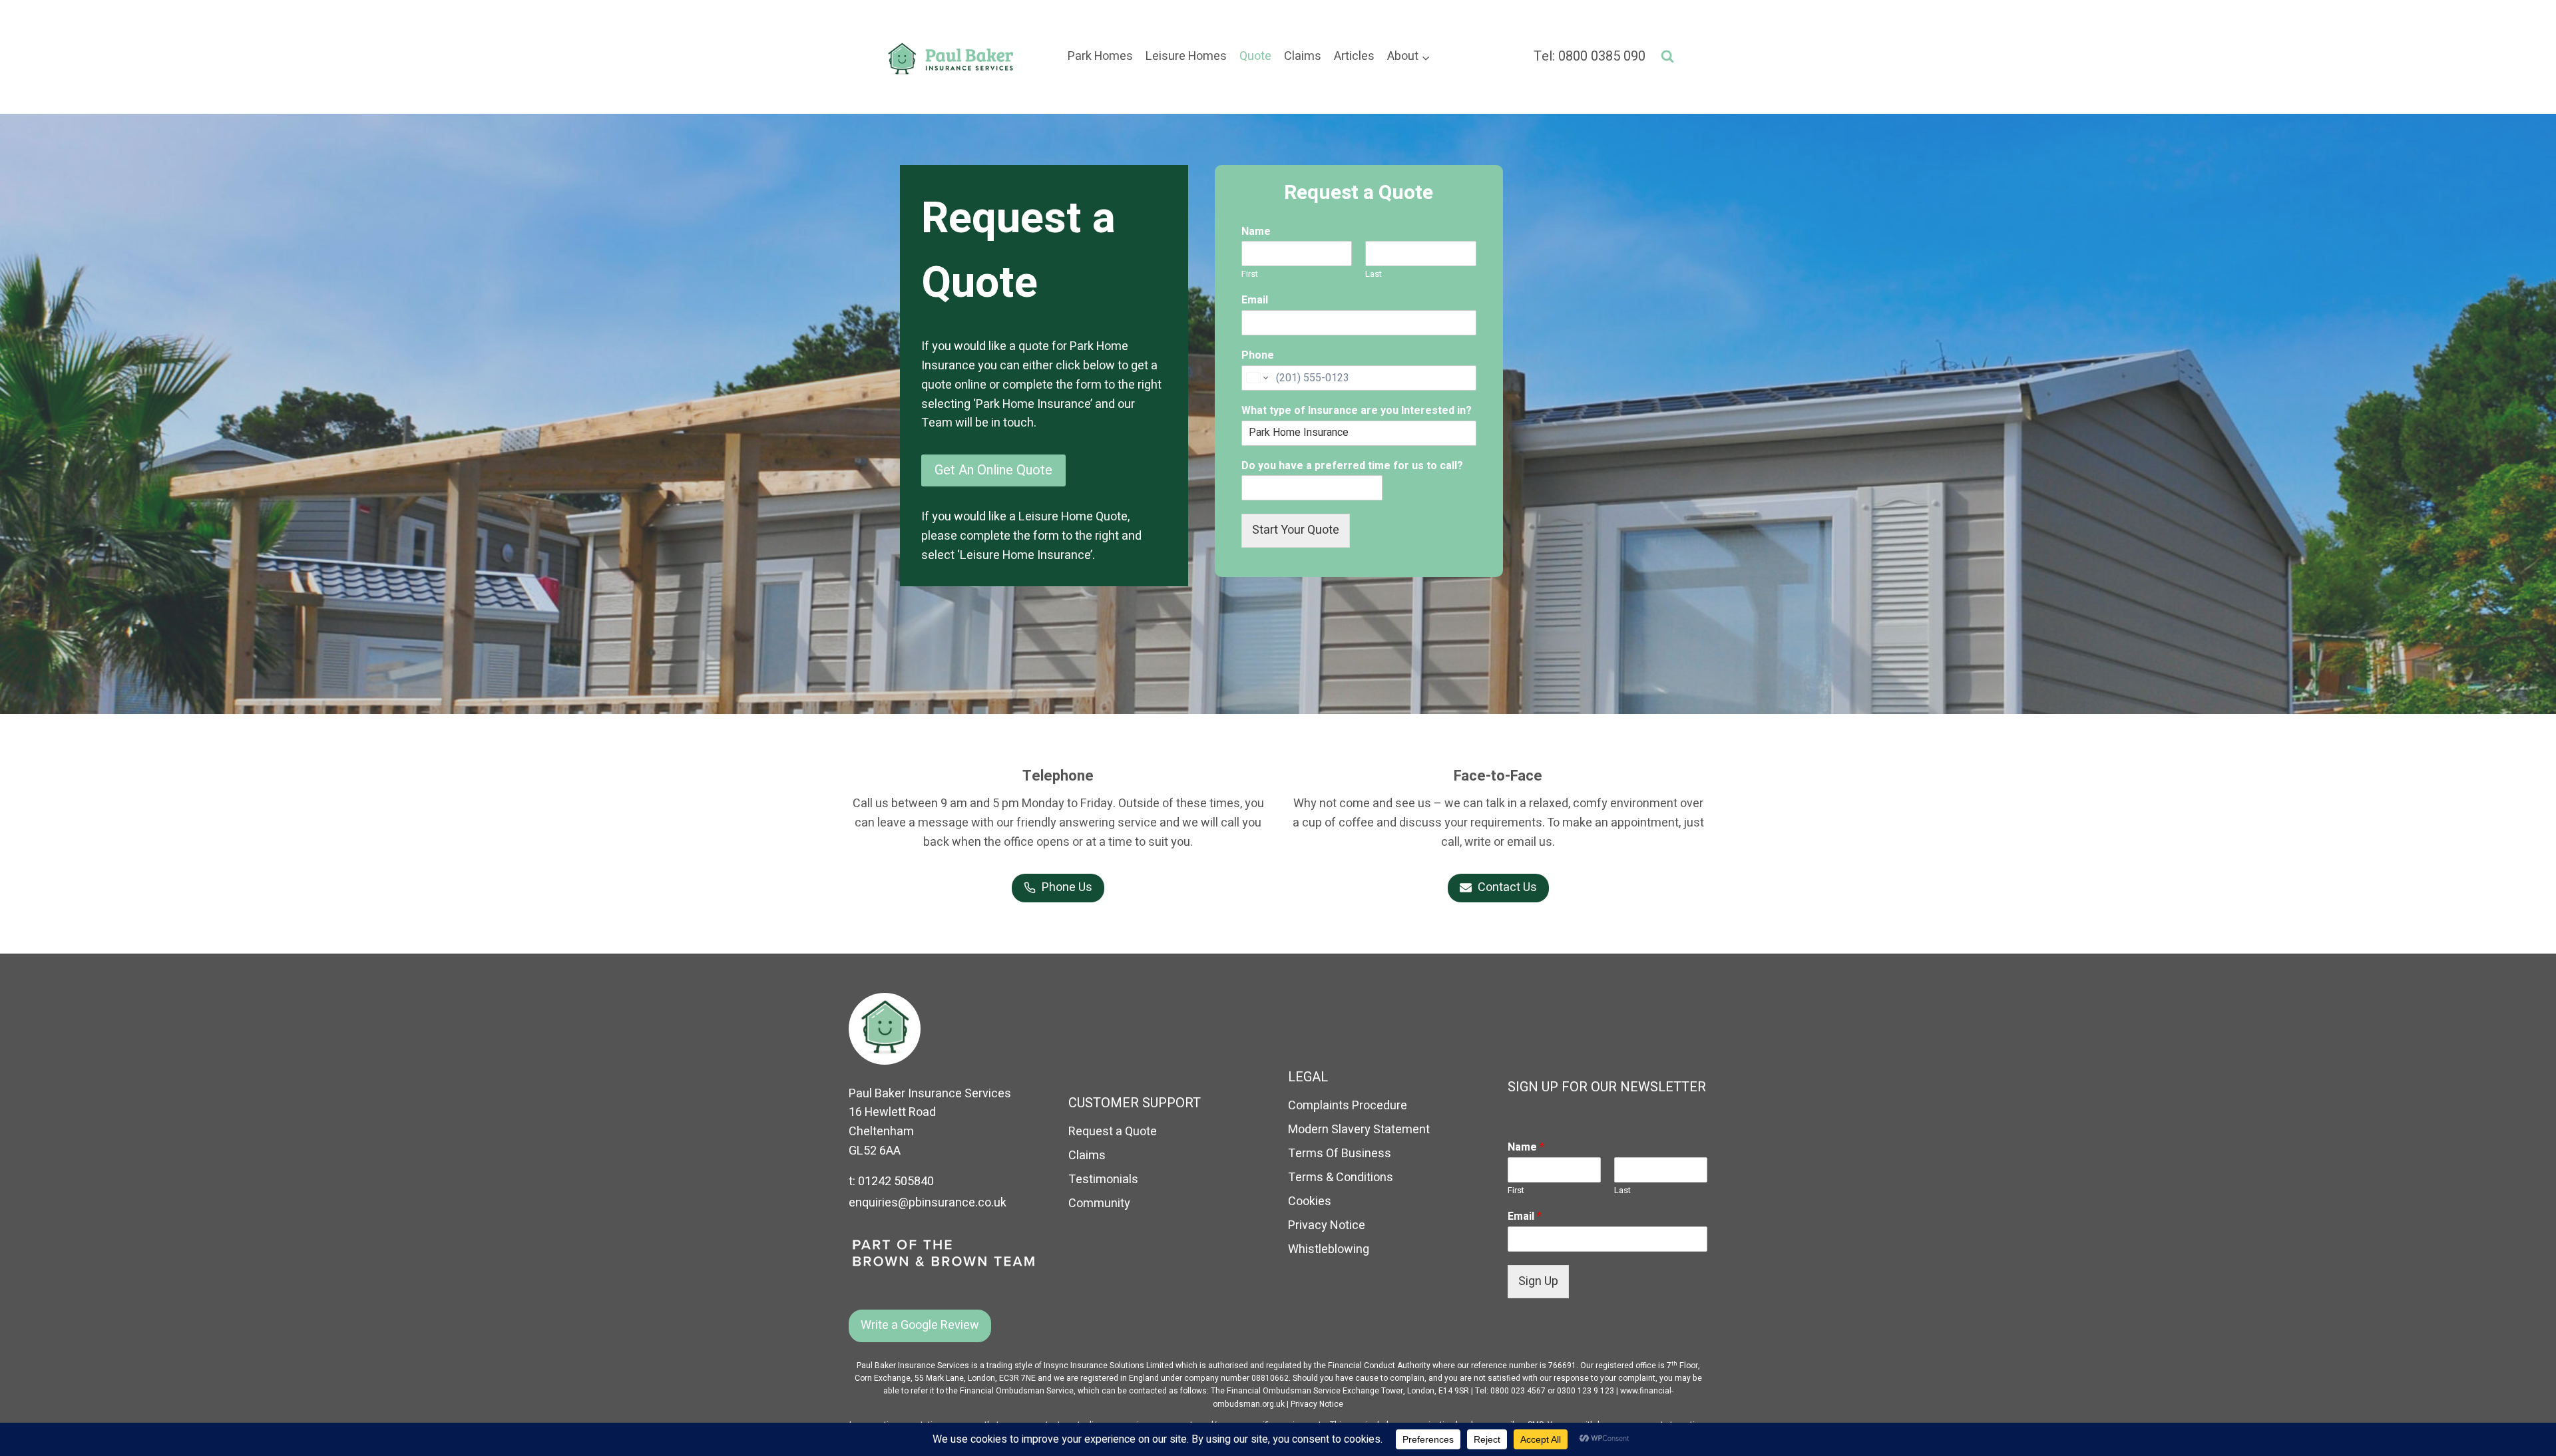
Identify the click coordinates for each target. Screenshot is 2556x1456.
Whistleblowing (1329, 1249)
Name (1256, 232)
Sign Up (1538, 1281)
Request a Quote (1113, 1132)
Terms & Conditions (1341, 1178)
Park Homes (1100, 56)
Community (1099, 1203)
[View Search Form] (1667, 57)
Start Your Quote (1296, 530)
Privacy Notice (1327, 1225)
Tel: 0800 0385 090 (1590, 56)
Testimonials (1103, 1180)
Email (1255, 300)
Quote (1255, 56)
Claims (1303, 56)
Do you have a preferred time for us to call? (1352, 466)
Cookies (1310, 1201)
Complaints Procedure (1348, 1106)
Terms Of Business (1340, 1154)
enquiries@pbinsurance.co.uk (928, 1203)
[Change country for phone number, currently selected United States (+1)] (1256, 378)
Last (1374, 274)
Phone (1258, 356)
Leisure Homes (1186, 56)
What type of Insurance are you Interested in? (1357, 411)
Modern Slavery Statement (1359, 1130)
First (1250, 274)
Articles (1354, 56)
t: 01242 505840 (891, 1182)
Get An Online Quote (993, 470)
